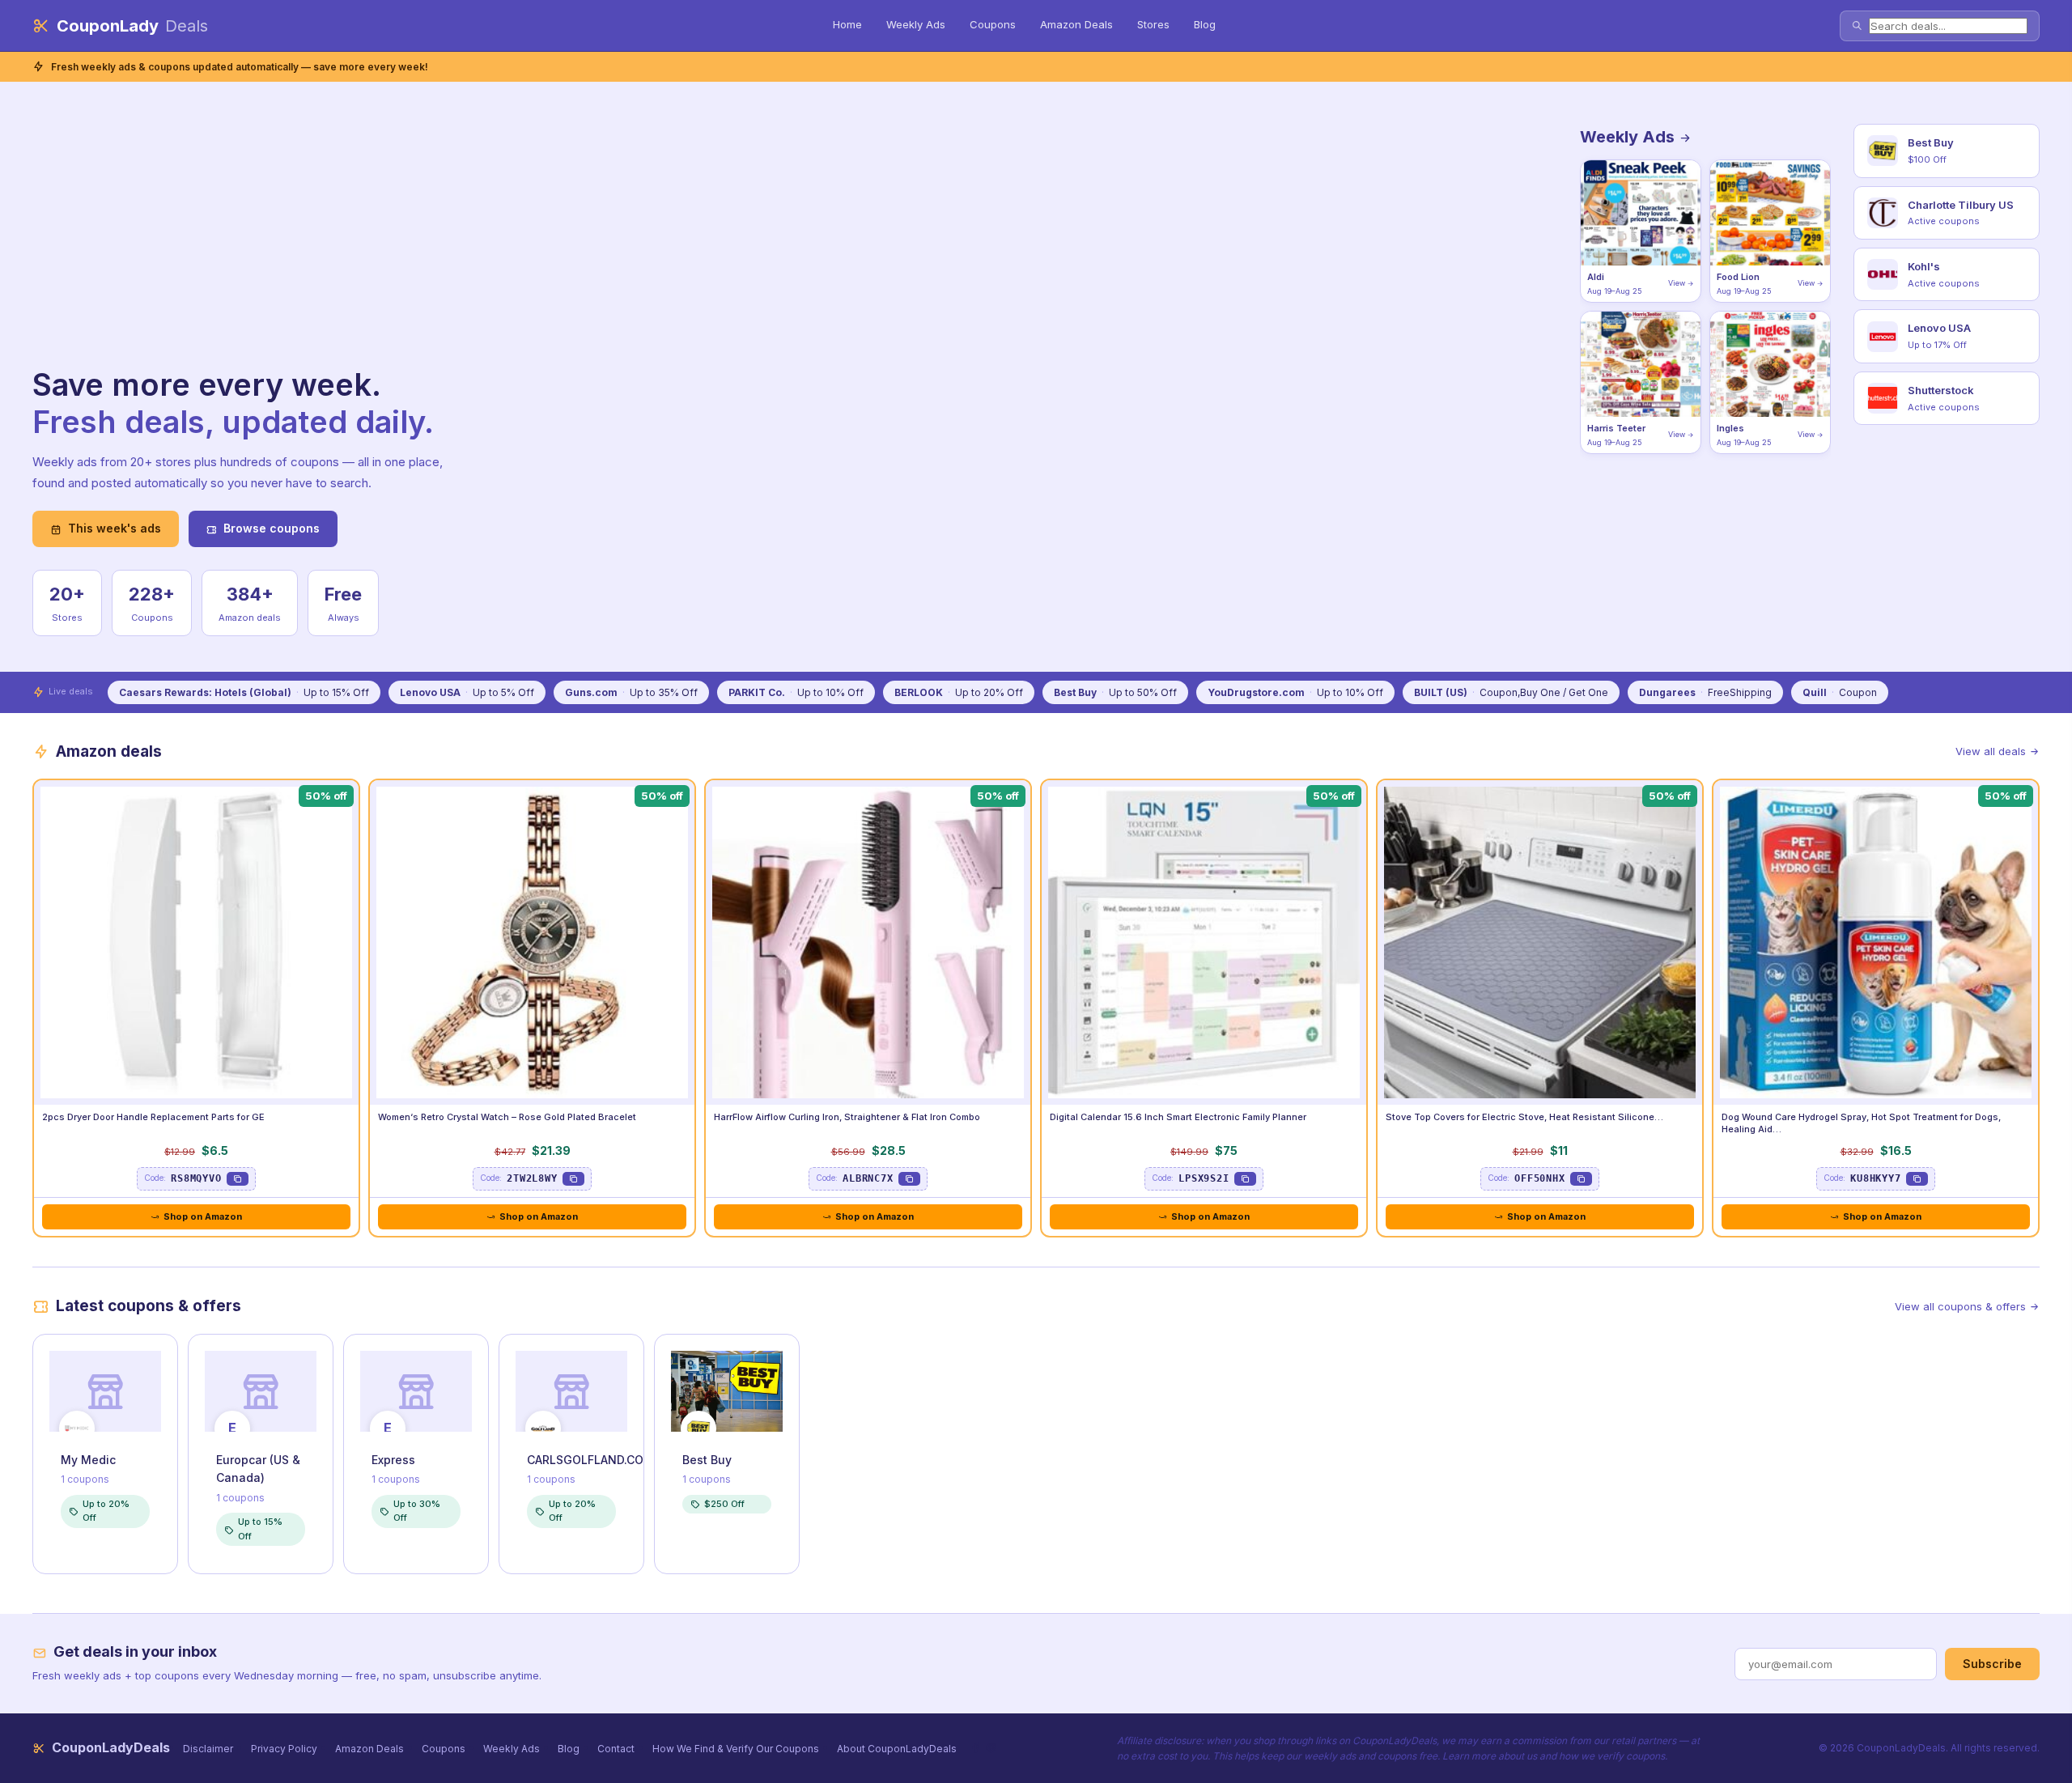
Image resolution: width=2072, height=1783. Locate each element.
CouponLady (132, 26)
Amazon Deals (1076, 24)
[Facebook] (976, 1748)
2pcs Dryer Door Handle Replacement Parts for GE (153, 1117)
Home (847, 24)
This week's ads (115, 528)
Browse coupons (272, 528)
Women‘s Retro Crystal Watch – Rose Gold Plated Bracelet (507, 1117)
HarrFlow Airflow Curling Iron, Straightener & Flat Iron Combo (847, 1117)
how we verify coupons (1612, 1756)
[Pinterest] (991, 1748)
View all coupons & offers (1960, 1306)
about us (1518, 1756)
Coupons (993, 24)
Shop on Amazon (203, 1216)
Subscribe (1992, 1664)
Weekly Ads (916, 24)
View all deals (1991, 751)
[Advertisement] (251, 245)
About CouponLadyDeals (897, 1749)
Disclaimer (208, 1749)
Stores (1153, 24)
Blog (1205, 24)
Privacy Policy (284, 1749)
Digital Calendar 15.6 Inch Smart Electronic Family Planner (1178, 1117)
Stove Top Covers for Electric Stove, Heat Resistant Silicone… (1524, 1117)
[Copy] (238, 1179)
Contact (616, 1749)
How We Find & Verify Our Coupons (736, 1749)
